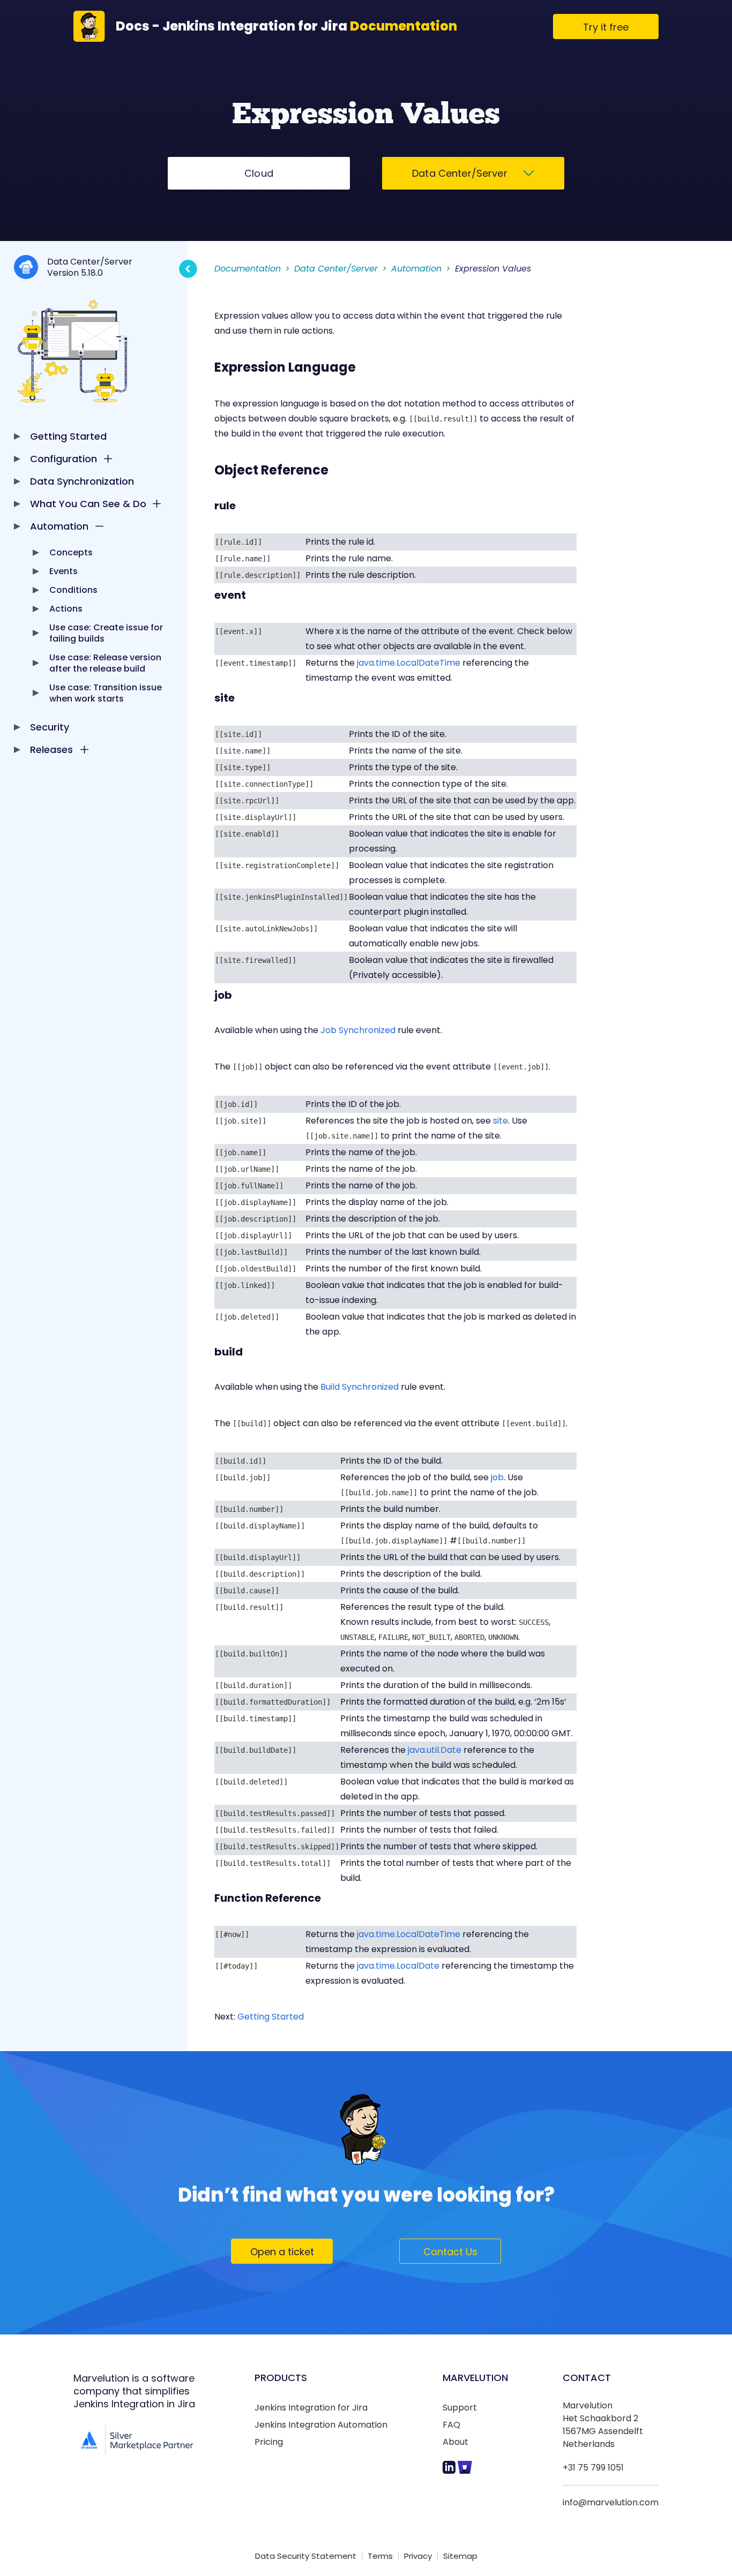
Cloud (259, 173)
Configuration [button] (64, 459)
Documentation (248, 269)
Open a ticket (282, 2252)
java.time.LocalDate (398, 1966)
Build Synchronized (360, 1387)
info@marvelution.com (611, 2502)
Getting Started (271, 2017)
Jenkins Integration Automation (321, 2425)
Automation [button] (59, 526)
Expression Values (493, 269)
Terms (380, 2556)
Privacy (418, 2556)
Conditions (73, 590)
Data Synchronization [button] (82, 481)
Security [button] (50, 727)
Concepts (71, 552)
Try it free (606, 27)
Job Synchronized (358, 1030)
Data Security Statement (306, 2556)
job (497, 1477)
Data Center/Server (461, 173)
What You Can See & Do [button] (88, 504)
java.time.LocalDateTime (409, 663)
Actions (66, 609)
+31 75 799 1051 (593, 2468)
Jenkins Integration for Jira (311, 2408)
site (501, 1121)
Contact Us (450, 2252)
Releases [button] (51, 750)
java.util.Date (435, 1750)
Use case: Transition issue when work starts (106, 693)
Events (64, 571)
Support (460, 2408)
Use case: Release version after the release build (105, 663)
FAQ (451, 2425)
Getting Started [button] (68, 436)
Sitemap (460, 2556)
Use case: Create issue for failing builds (106, 633)
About (455, 2442)
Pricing (269, 2442)
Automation (416, 269)
